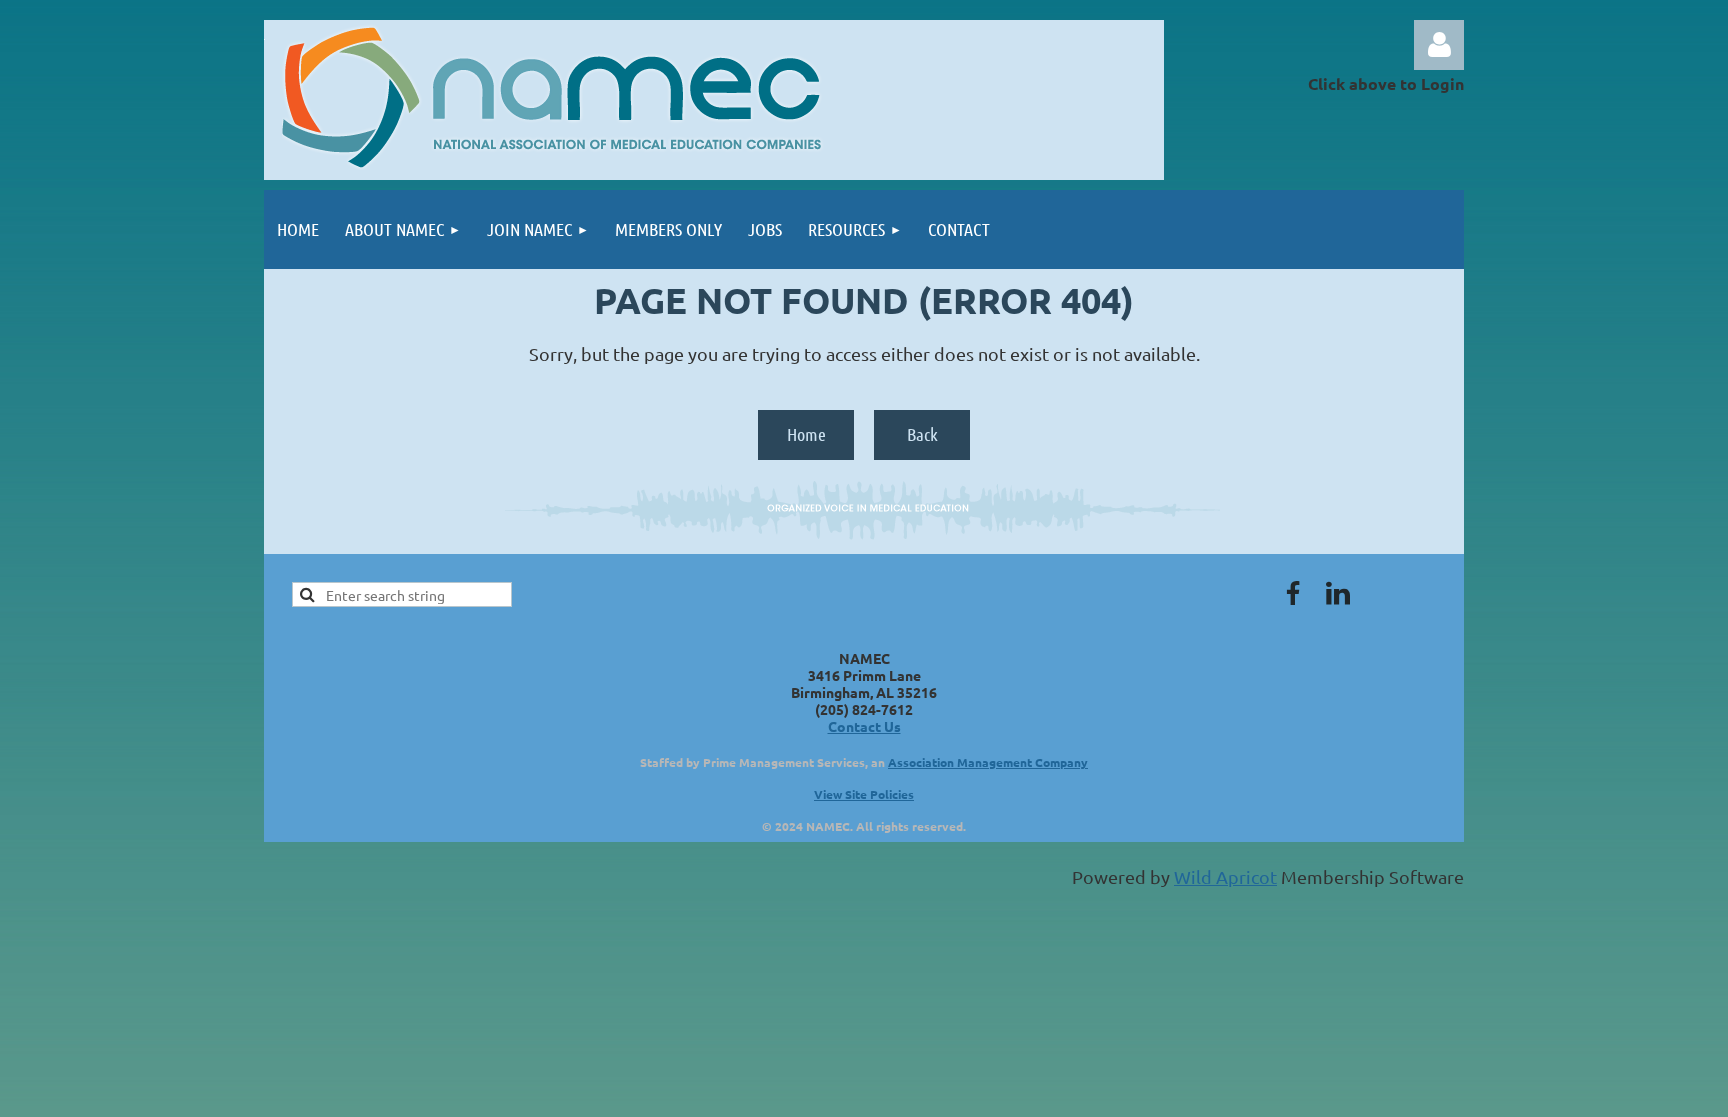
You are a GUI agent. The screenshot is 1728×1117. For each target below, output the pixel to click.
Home (806, 434)
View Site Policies (864, 794)
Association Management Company (988, 762)
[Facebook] (1293, 593)
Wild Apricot (1225, 876)
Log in (1439, 45)
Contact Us (864, 726)
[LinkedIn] (1338, 593)
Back (922, 434)
